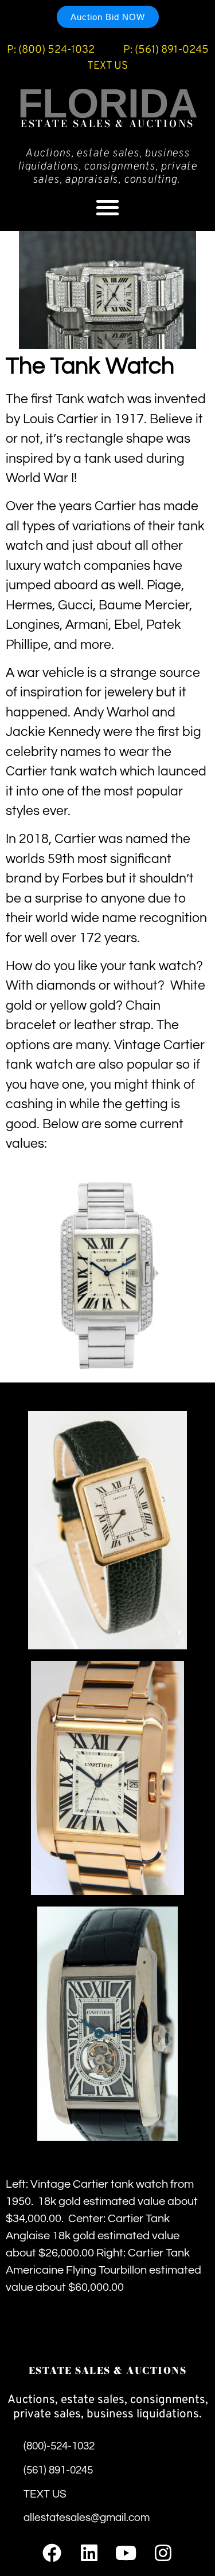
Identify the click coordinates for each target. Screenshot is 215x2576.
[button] (107, 207)
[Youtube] (126, 2553)
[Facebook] (52, 2553)
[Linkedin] (89, 2553)
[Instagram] (163, 2553)
